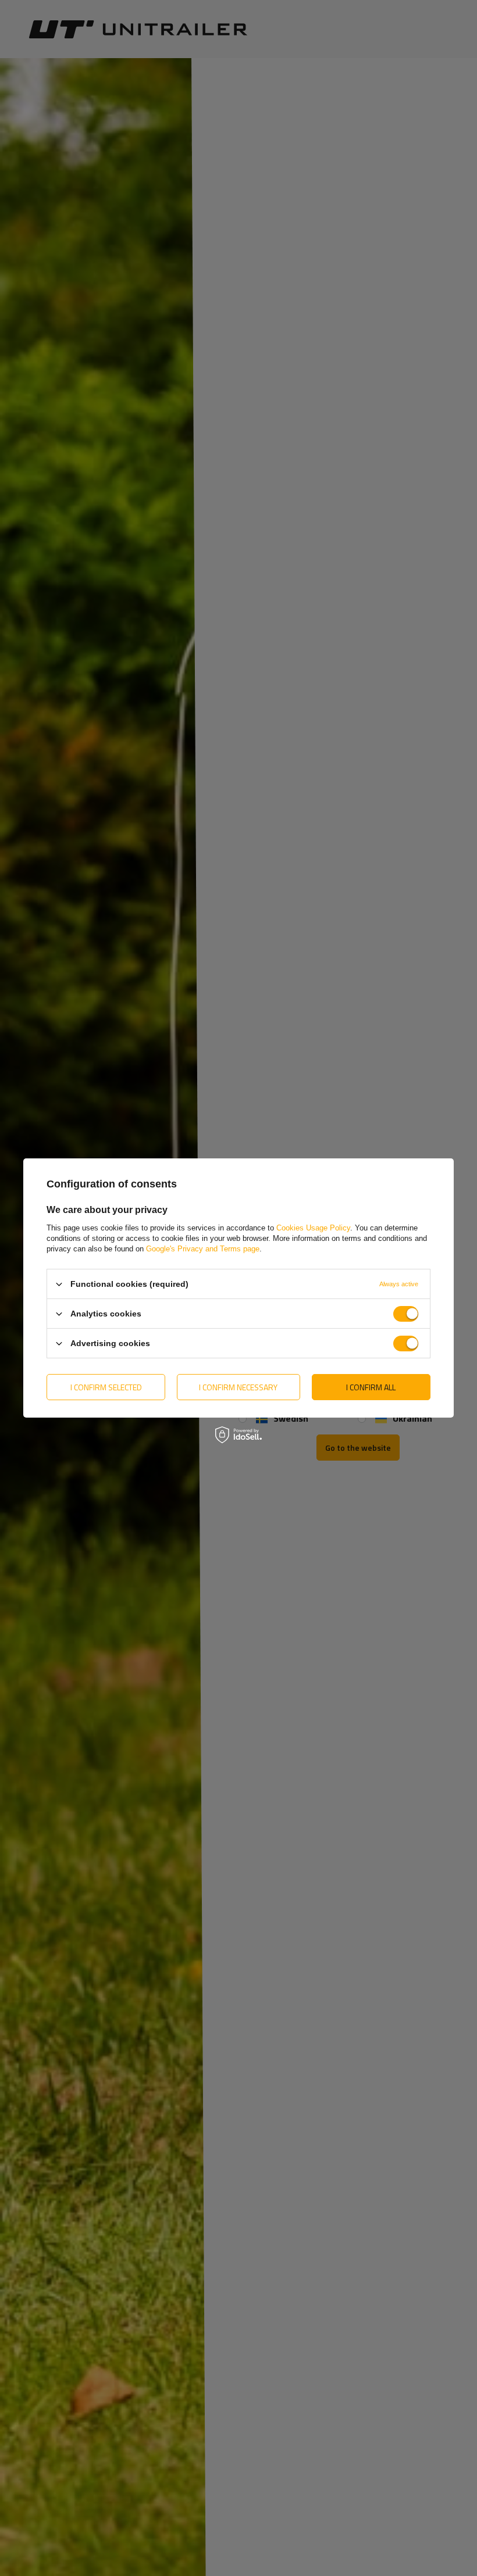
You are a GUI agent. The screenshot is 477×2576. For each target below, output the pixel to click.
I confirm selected (106, 1387)
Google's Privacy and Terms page (203, 1249)
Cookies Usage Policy (313, 1228)
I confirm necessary (238, 1387)
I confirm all (371, 1387)
